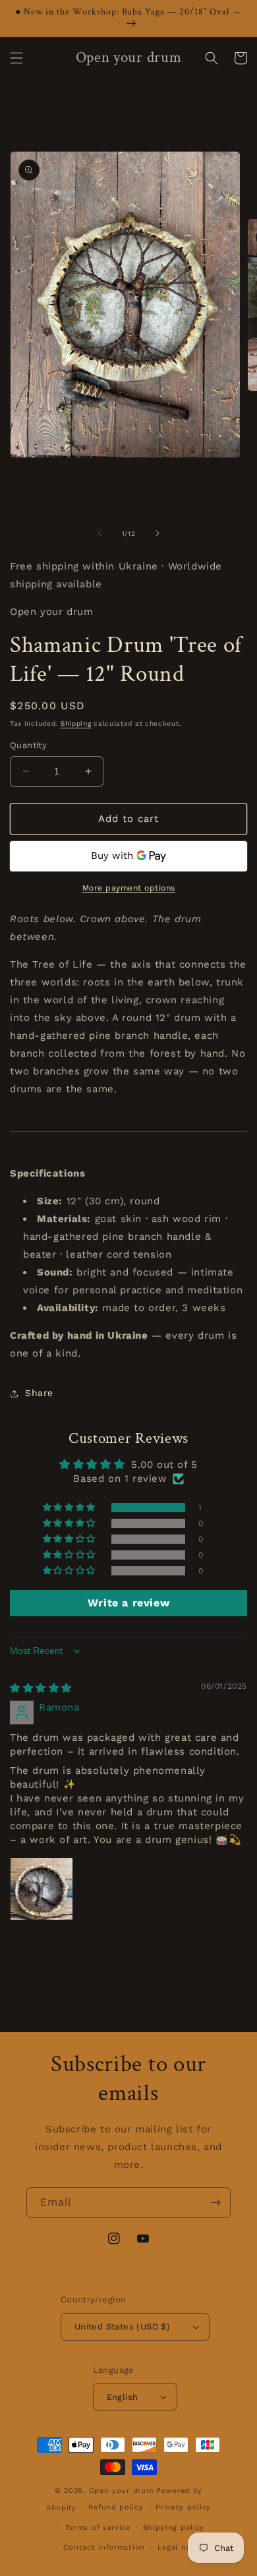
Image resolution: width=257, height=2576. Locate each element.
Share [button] (39, 1393)
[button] (16, 58)
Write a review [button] (128, 1603)
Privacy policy (183, 2507)
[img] (41, 1688)
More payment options (129, 888)
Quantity (28, 745)
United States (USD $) (122, 2327)
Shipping (76, 723)
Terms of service (98, 2528)
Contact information (104, 2547)
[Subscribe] (215, 2203)
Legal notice (182, 2547)
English (123, 2397)
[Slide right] (157, 533)
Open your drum (123, 2491)
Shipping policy (174, 2528)
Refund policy (116, 2507)
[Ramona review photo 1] (42, 1889)
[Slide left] (100, 533)
